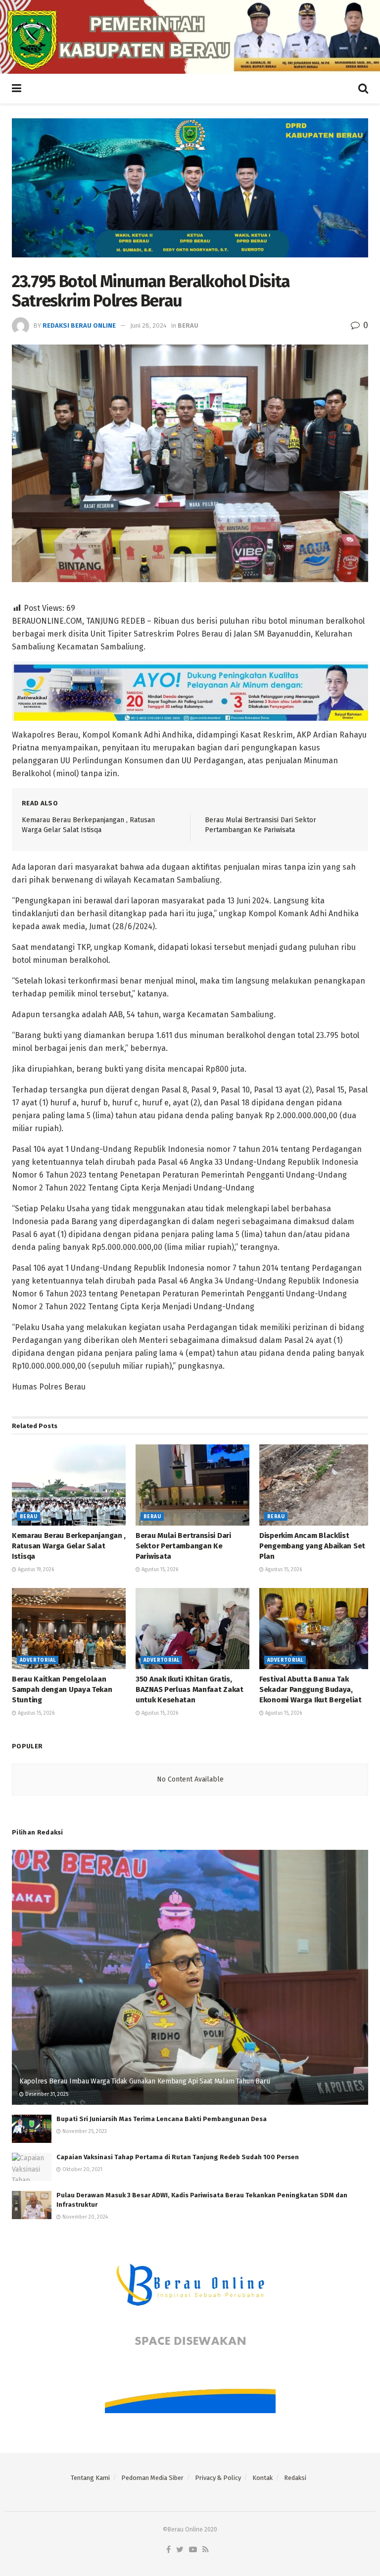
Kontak (262, 2478)
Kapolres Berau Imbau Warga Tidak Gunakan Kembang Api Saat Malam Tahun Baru (144, 2081)
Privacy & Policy (218, 2478)
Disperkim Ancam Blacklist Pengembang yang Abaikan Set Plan (312, 1546)
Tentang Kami (90, 2478)
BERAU (188, 325)
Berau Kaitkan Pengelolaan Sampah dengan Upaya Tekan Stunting (62, 1689)
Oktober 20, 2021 (82, 2170)
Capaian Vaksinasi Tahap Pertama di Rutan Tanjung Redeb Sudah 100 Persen (178, 2157)
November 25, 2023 (84, 2131)
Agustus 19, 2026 (35, 1570)
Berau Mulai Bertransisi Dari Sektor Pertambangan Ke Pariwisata (183, 1546)
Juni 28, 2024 (148, 325)
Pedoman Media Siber (152, 2478)
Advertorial (38, 1660)
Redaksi (295, 2478)
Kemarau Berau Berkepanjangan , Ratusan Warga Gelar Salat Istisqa (69, 1546)
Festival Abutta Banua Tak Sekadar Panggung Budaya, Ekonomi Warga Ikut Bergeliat (310, 1689)
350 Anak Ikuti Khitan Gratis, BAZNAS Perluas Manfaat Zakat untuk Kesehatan (190, 1689)
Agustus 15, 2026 (159, 1570)
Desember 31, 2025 (46, 2094)
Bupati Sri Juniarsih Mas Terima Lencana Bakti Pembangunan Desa (162, 2119)
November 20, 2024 (84, 2217)
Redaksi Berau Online (79, 325)
